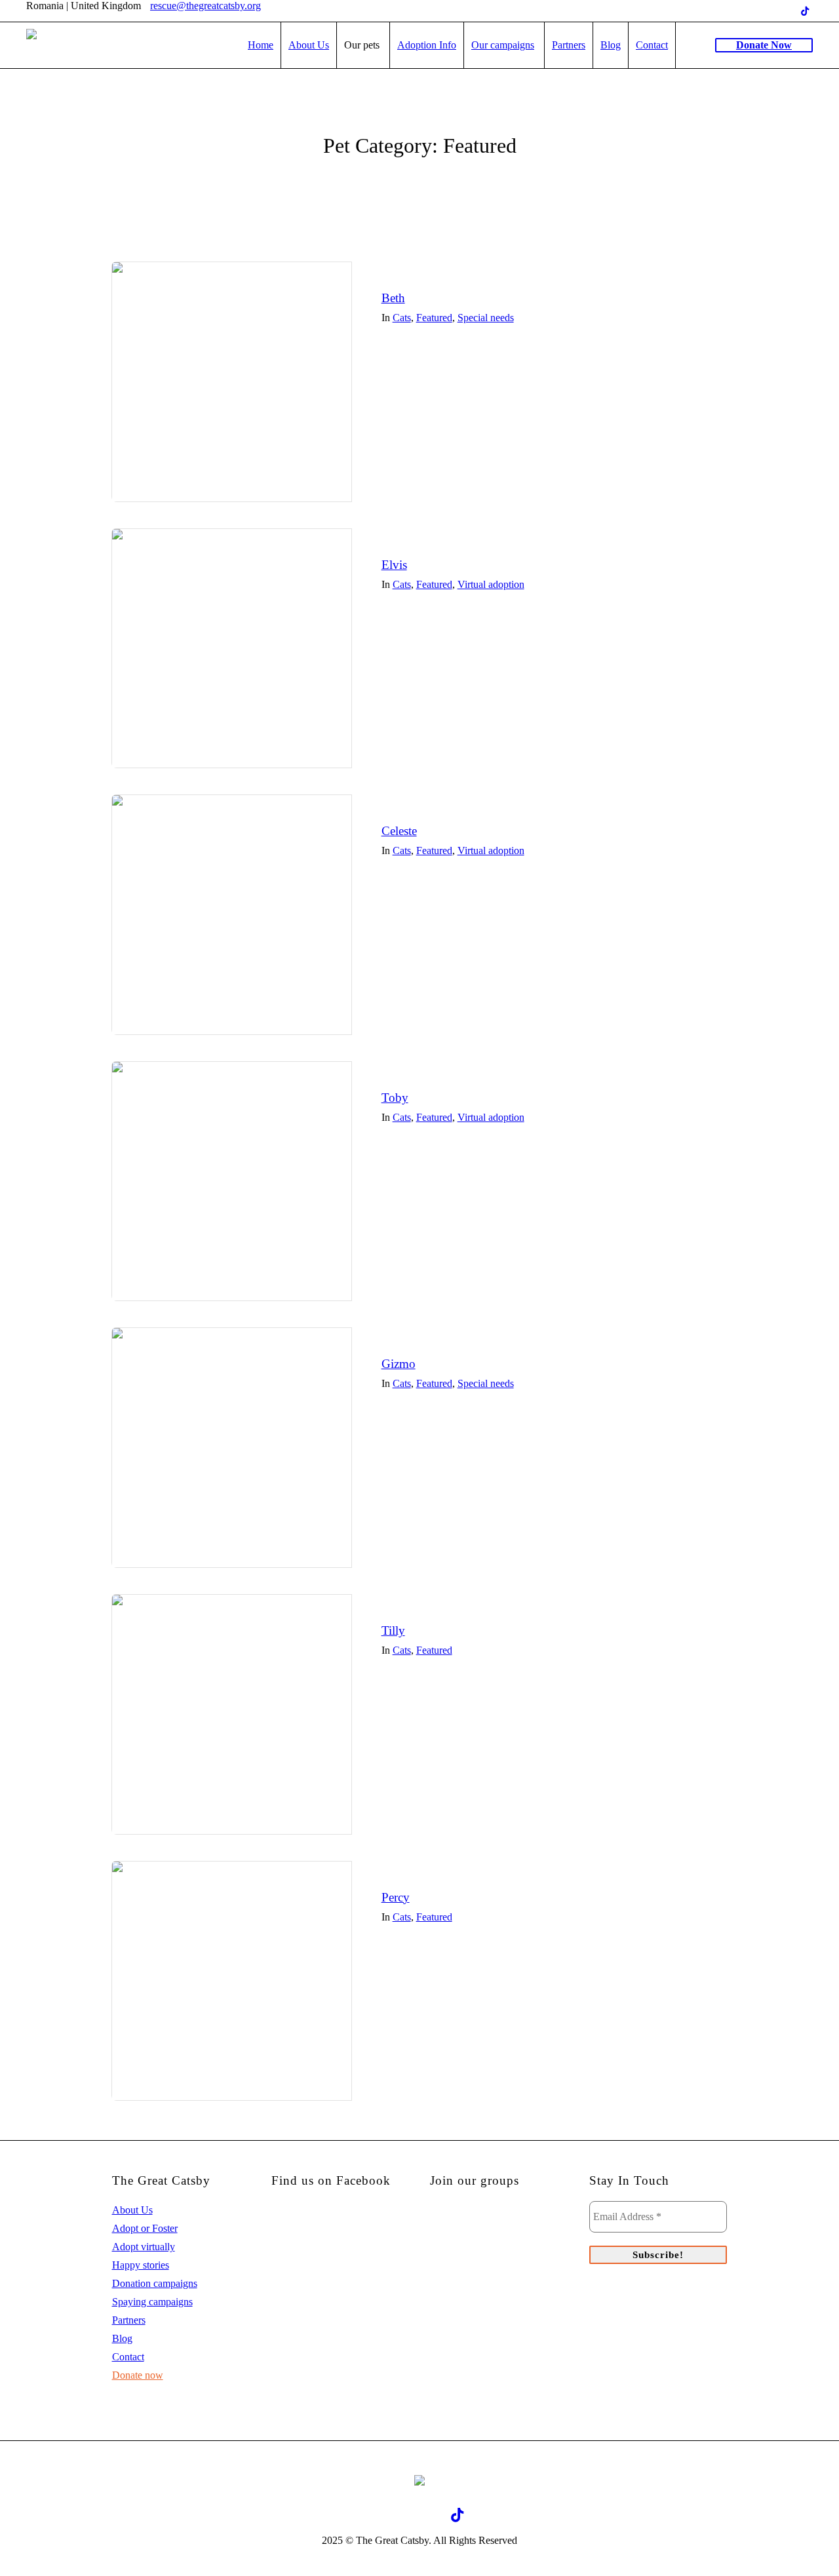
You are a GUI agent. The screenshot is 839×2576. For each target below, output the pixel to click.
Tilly (393, 1630)
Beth (393, 298)
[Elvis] (232, 649)
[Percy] (232, 1981)
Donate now (138, 2375)
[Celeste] (232, 915)
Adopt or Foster (145, 2228)
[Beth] (232, 382)
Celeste (399, 831)
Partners (129, 2320)
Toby (395, 1098)
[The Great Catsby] (419, 2480)
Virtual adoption (491, 584)
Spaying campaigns (152, 2302)
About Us (132, 2210)
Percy (396, 1897)
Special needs (486, 318)
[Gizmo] (232, 1448)
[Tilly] (232, 1714)
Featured (434, 318)
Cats (402, 318)
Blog (122, 2338)
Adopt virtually (144, 2247)
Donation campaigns (155, 2283)
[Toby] (232, 1181)
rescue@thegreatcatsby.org (205, 6)
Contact (128, 2357)
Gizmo (399, 1364)
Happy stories (141, 2265)
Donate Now (764, 45)
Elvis (394, 565)
